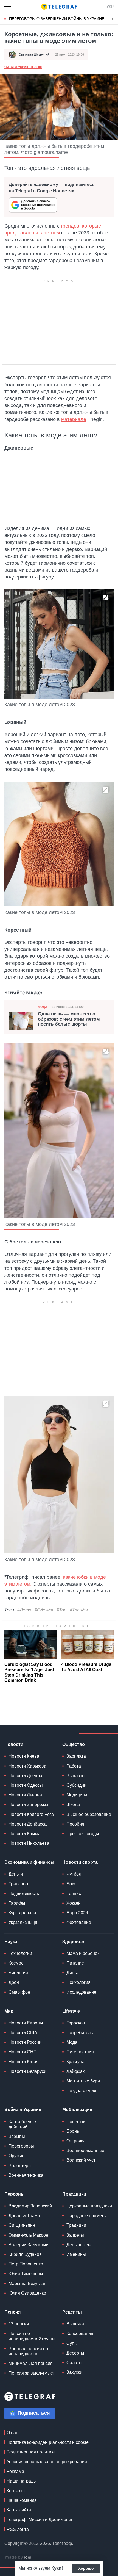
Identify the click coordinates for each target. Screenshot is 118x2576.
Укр (110, 7)
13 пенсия (19, 2324)
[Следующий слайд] (113, 19)
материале (74, 419)
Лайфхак (75, 2071)
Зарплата (76, 1756)
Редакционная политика (31, 2452)
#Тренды (79, 1610)
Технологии (20, 1953)
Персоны (15, 2194)
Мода (43, 1007)
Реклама (15, 2471)
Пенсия (12, 2312)
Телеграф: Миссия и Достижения (40, 2520)
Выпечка (75, 2324)
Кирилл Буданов (25, 2254)
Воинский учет (81, 2160)
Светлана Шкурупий (34, 54)
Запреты (75, 2235)
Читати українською (23, 67)
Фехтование (79, 1922)
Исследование (81, 1992)
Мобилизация (77, 2110)
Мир (9, 2011)
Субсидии (76, 1785)
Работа (74, 1766)
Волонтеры (20, 2166)
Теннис (74, 1894)
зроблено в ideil (19, 2558)
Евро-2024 (77, 1913)
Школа (73, 1804)
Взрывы (17, 2136)
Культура (75, 2062)
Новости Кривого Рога (31, 1814)
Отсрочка (76, 2141)
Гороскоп (76, 2023)
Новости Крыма (25, 1834)
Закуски (74, 2372)
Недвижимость (24, 1894)
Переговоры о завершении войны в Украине (57, 19)
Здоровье (73, 1942)
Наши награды (22, 2481)
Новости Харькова (27, 1766)
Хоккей (74, 1903)
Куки (56, 2568)
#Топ (61, 1610)
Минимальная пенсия (31, 2363)
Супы (72, 2343)
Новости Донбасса (28, 1824)
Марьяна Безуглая (27, 2283)
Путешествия (80, 2052)
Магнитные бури (83, 2081)
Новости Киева (24, 1756)
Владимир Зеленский (30, 2206)
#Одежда (44, 1610)
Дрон (14, 1982)
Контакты (16, 2491)
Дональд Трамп (24, 2216)
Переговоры (21, 2146)
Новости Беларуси (27, 2071)
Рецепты (72, 2312)
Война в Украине (23, 2110)
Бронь (73, 2131)
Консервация (80, 2333)
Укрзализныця (23, 1922)
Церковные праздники (89, 2206)
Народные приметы (87, 2216)
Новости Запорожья (29, 1804)
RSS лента (18, 2529)
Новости (14, 1744)
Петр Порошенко (26, 2264)
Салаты (74, 2363)
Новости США (23, 2033)
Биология (18, 1973)
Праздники (74, 2194)
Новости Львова (25, 1795)
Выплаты (76, 1776)
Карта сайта (19, 2510)
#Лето (24, 1610)
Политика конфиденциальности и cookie (48, 2442)
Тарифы (17, 1903)
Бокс (71, 1884)
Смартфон (19, 1992)
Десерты (75, 2353)
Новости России (25, 2042)
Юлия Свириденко (27, 2293)
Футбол (74, 1874)
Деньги (16, 1874)
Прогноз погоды (83, 1834)
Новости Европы (26, 2023)
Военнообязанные (85, 2150)
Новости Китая (24, 2062)
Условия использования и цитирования (47, 2462)
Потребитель (80, 2033)
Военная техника (26, 2175)
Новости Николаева (29, 1843)
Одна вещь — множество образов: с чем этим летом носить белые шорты (69, 1019)
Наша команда (22, 2500)
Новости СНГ (22, 2052)
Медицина (77, 1795)
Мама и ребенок (83, 1953)
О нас (12, 2433)
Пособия (75, 1824)
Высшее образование (89, 1814)
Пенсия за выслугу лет (32, 2373)
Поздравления (81, 2091)
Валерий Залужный (29, 2245)
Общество (74, 1744)
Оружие (16, 2156)
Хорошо (86, 2568)
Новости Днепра (25, 1776)
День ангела (79, 2245)
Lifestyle (71, 2011)
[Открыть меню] (8, 7)
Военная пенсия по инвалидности (28, 2351)
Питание (75, 1963)
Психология (78, 1982)
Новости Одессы (26, 1785)
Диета (72, 1973)
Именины (76, 2254)
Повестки (76, 2122)
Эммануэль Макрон (28, 2235)
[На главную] (59, 7)
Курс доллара (22, 1913)
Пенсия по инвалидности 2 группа (32, 2336)
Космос (16, 1963)
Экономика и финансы (29, 1862)
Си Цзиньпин (22, 2225)
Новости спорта (80, 1862)
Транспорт (19, 1884)
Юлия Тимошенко (26, 2274)
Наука (11, 1942)
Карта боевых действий (23, 2124)
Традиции (76, 2225)
